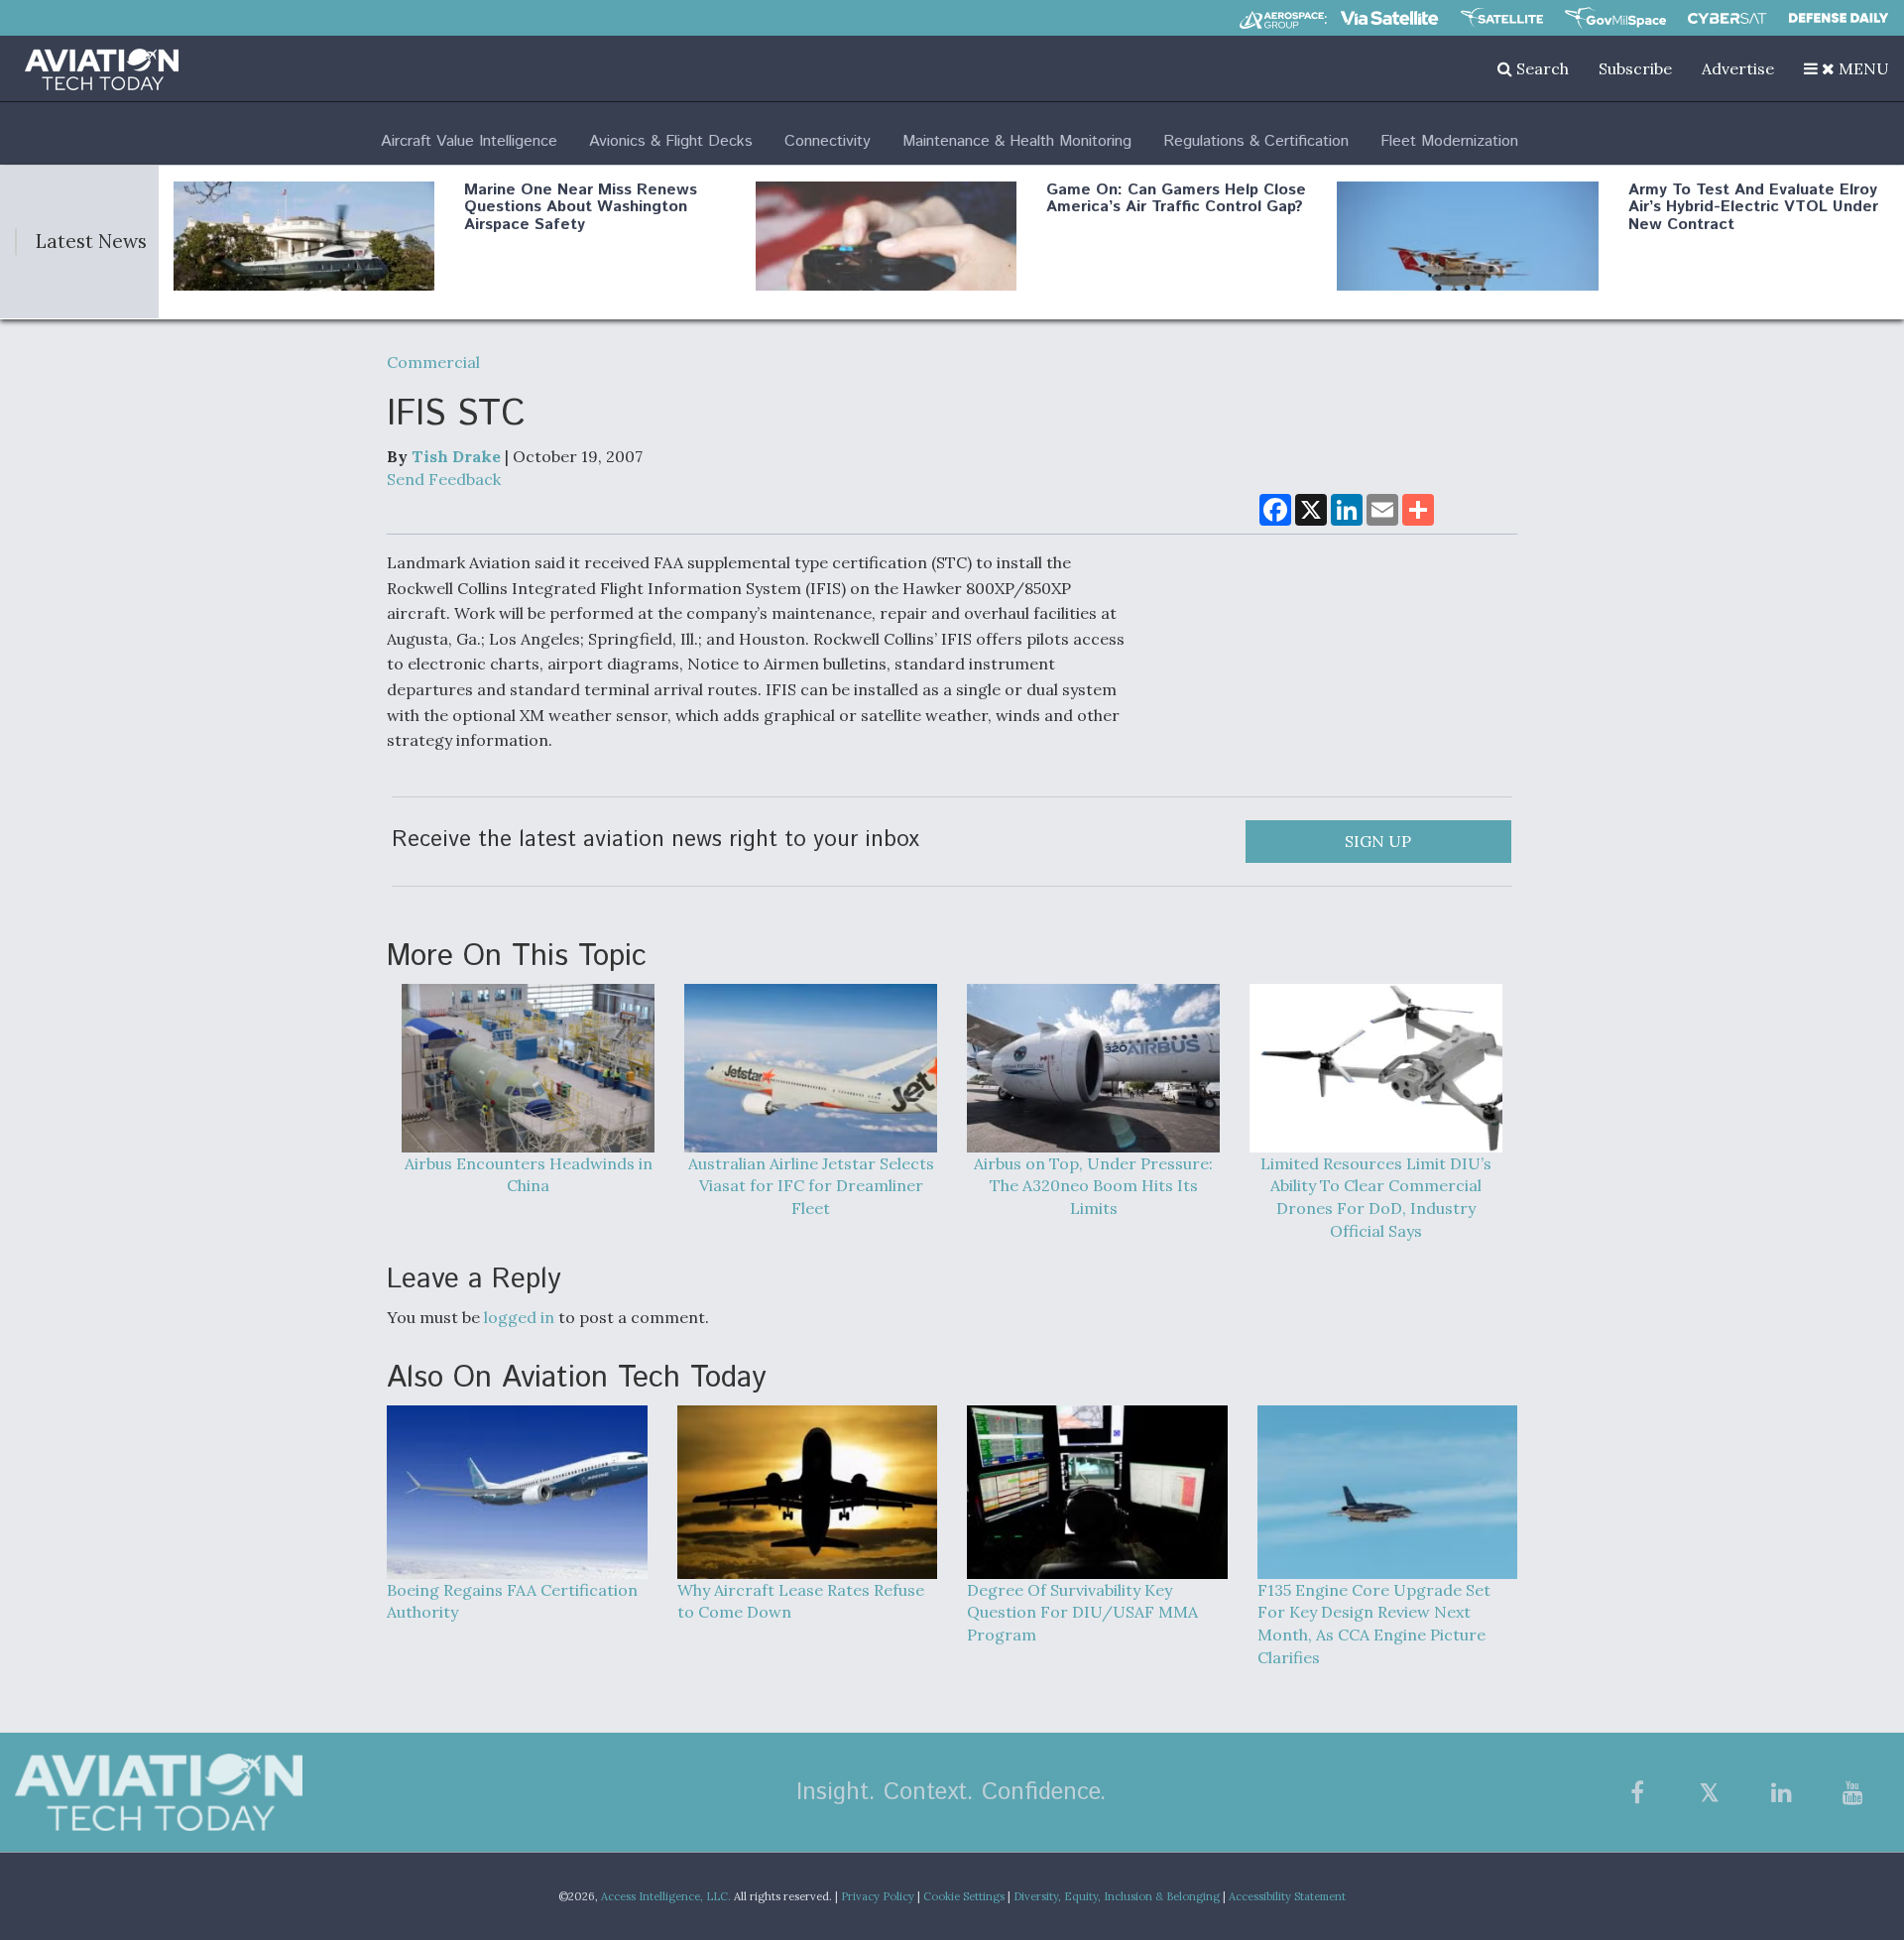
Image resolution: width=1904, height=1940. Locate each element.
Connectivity (828, 141)
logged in (519, 1317)
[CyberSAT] (1727, 18)
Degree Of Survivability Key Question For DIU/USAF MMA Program (1082, 1613)
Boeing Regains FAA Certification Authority (512, 1601)
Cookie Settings (964, 1896)
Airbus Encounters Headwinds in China (529, 1175)
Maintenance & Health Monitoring (1017, 141)
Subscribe (1635, 68)
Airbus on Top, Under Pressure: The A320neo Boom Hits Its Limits (1093, 1186)
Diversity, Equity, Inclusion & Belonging (1117, 1896)
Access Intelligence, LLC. (666, 1896)
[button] (1846, 68)
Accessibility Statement (1287, 1896)
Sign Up (1378, 841)
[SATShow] (1502, 18)
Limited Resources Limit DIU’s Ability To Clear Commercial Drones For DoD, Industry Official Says (1376, 1198)
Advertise (1738, 68)
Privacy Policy (878, 1896)
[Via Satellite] (1389, 18)
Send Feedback (444, 479)
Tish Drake (456, 456)
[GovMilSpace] (1615, 18)
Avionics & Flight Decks (671, 141)
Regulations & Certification (1256, 141)
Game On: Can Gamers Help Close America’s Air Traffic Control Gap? (1176, 199)
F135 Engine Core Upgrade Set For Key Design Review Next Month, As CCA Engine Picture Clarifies (1374, 1624)
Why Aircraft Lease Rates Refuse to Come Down (801, 1601)
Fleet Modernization (1449, 141)
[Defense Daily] (1839, 18)
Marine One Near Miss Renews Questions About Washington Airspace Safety (581, 207)
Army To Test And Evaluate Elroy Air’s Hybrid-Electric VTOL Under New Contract (1753, 207)
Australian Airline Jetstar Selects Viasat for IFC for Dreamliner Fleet (811, 1186)
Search (1541, 68)
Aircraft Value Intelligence (469, 141)
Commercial (433, 362)
